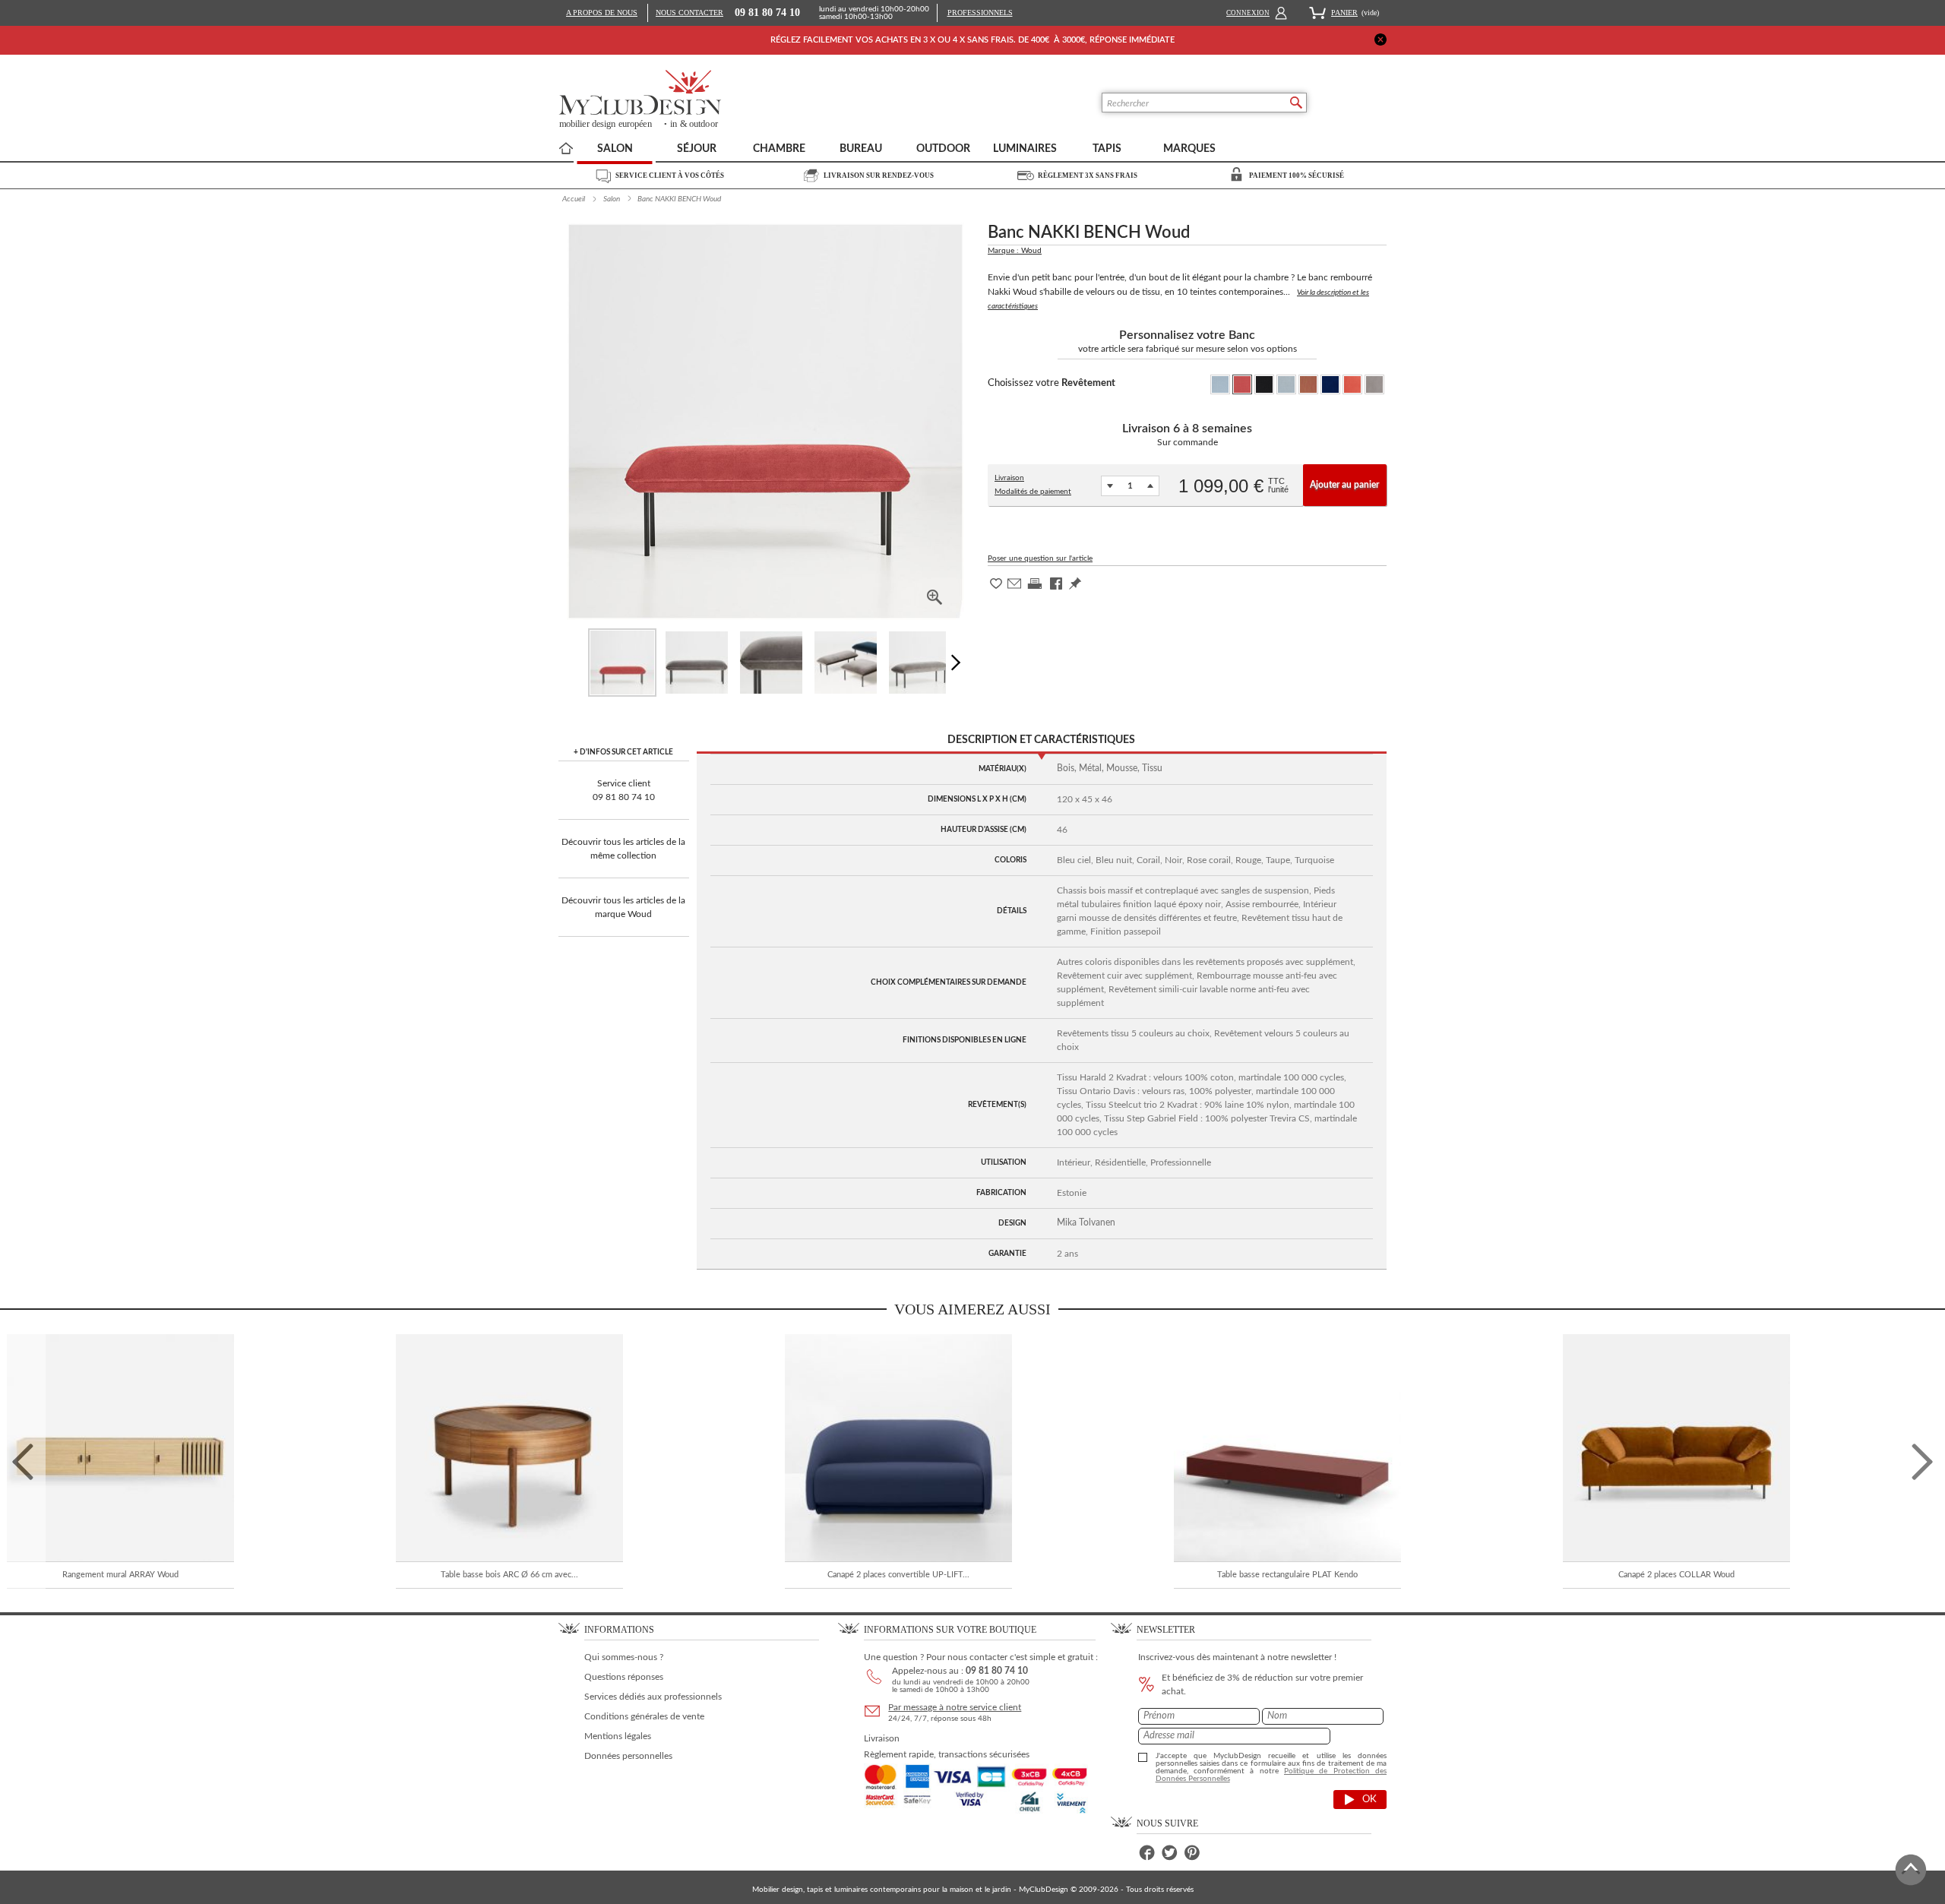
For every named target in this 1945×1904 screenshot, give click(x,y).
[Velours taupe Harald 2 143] (1374, 384)
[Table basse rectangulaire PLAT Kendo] (1287, 1448)
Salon (612, 199)
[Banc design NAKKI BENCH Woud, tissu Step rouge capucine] (622, 663)
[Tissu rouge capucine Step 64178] (1242, 384)
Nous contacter (689, 13)
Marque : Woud (1015, 251)
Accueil (574, 199)
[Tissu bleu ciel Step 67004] (1220, 384)
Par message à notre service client (955, 1707)
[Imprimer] (1035, 589)
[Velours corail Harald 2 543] (1352, 384)
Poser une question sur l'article (1040, 558)
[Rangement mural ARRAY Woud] (120, 1448)
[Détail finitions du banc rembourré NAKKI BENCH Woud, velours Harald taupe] (771, 663)
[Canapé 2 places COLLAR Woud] (1676, 1448)
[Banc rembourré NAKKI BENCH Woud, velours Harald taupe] (697, 663)
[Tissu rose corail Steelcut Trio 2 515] (1308, 384)
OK (1369, 1800)
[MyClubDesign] (696, 100)
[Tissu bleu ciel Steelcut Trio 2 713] (1286, 384)
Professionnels (980, 13)
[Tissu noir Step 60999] (1264, 384)
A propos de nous (602, 13)
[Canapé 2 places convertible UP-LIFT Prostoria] (898, 1448)
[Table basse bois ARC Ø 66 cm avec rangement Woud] (509, 1448)
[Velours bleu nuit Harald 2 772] (1330, 384)
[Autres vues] (959, 663)
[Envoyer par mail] (1014, 588)
